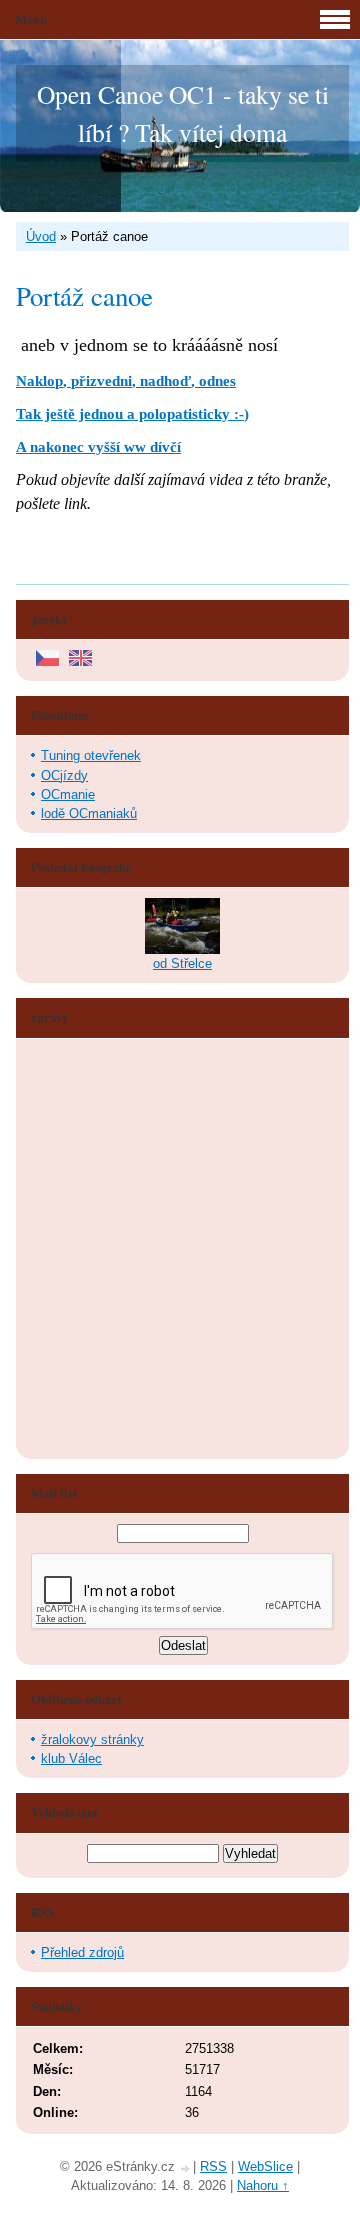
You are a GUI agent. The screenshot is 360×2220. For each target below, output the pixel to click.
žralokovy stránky (92, 1739)
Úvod (41, 236)
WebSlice (265, 2166)
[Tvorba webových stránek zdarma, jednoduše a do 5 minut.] (186, 2168)
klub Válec (71, 1758)
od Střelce (182, 963)
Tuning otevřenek (91, 755)
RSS (213, 2166)
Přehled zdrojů (82, 1952)
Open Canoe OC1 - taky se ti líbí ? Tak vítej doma (183, 113)
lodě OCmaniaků (89, 813)
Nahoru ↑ (263, 2185)
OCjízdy (64, 775)
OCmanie (68, 794)
